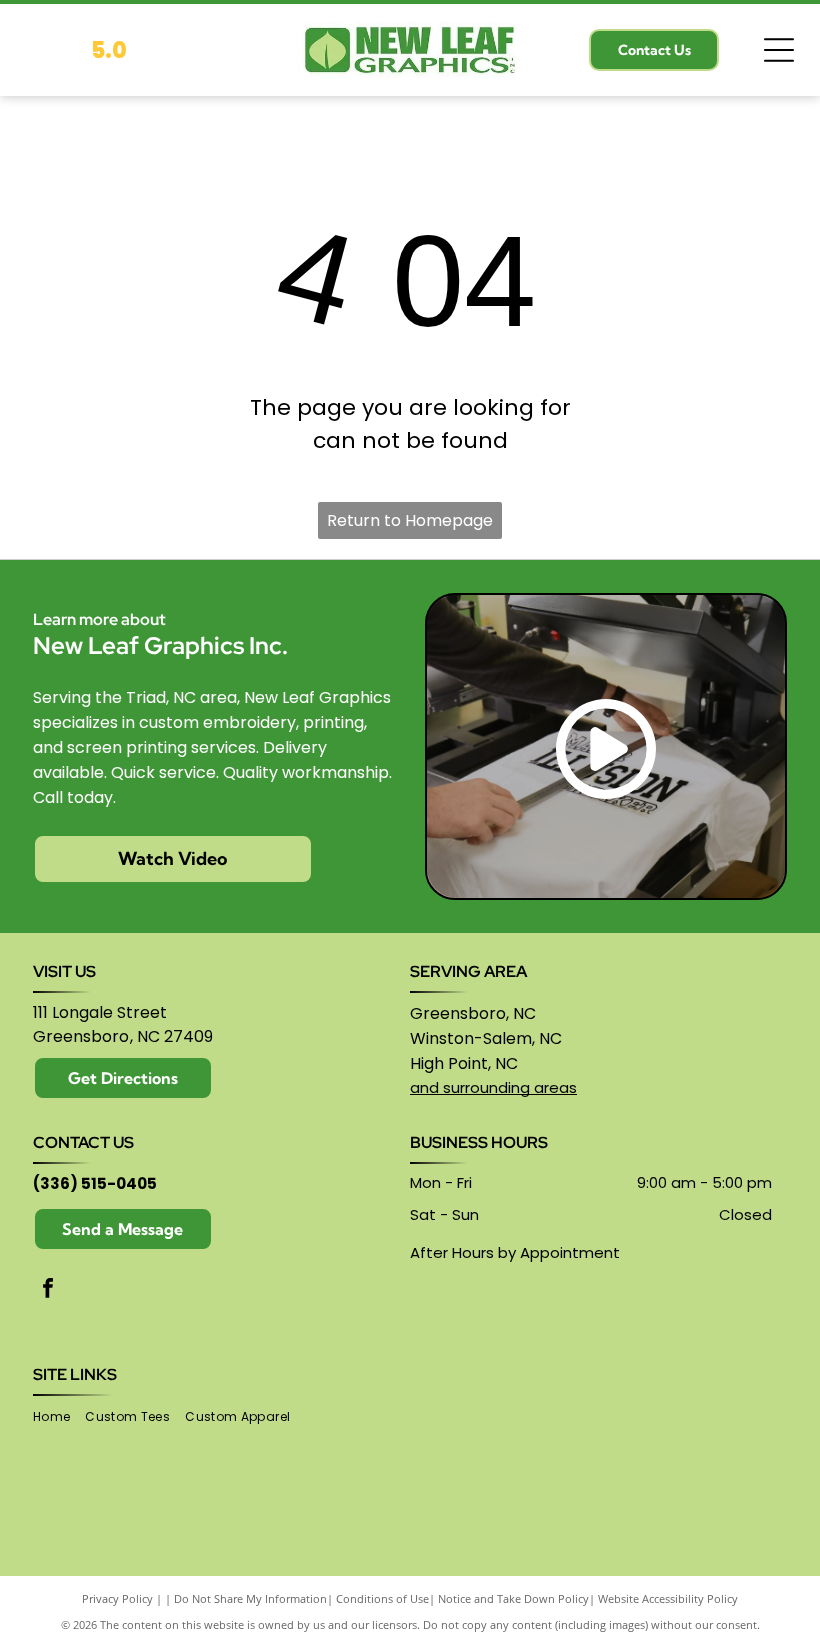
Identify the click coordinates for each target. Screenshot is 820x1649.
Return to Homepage (410, 520)
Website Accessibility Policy (668, 1598)
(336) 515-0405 (95, 1183)
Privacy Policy (117, 1598)
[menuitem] (59, 1417)
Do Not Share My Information (250, 1598)
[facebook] (48, 1290)
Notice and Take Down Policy (513, 1598)
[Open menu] (779, 50)
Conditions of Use (382, 1598)
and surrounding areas (493, 1087)
